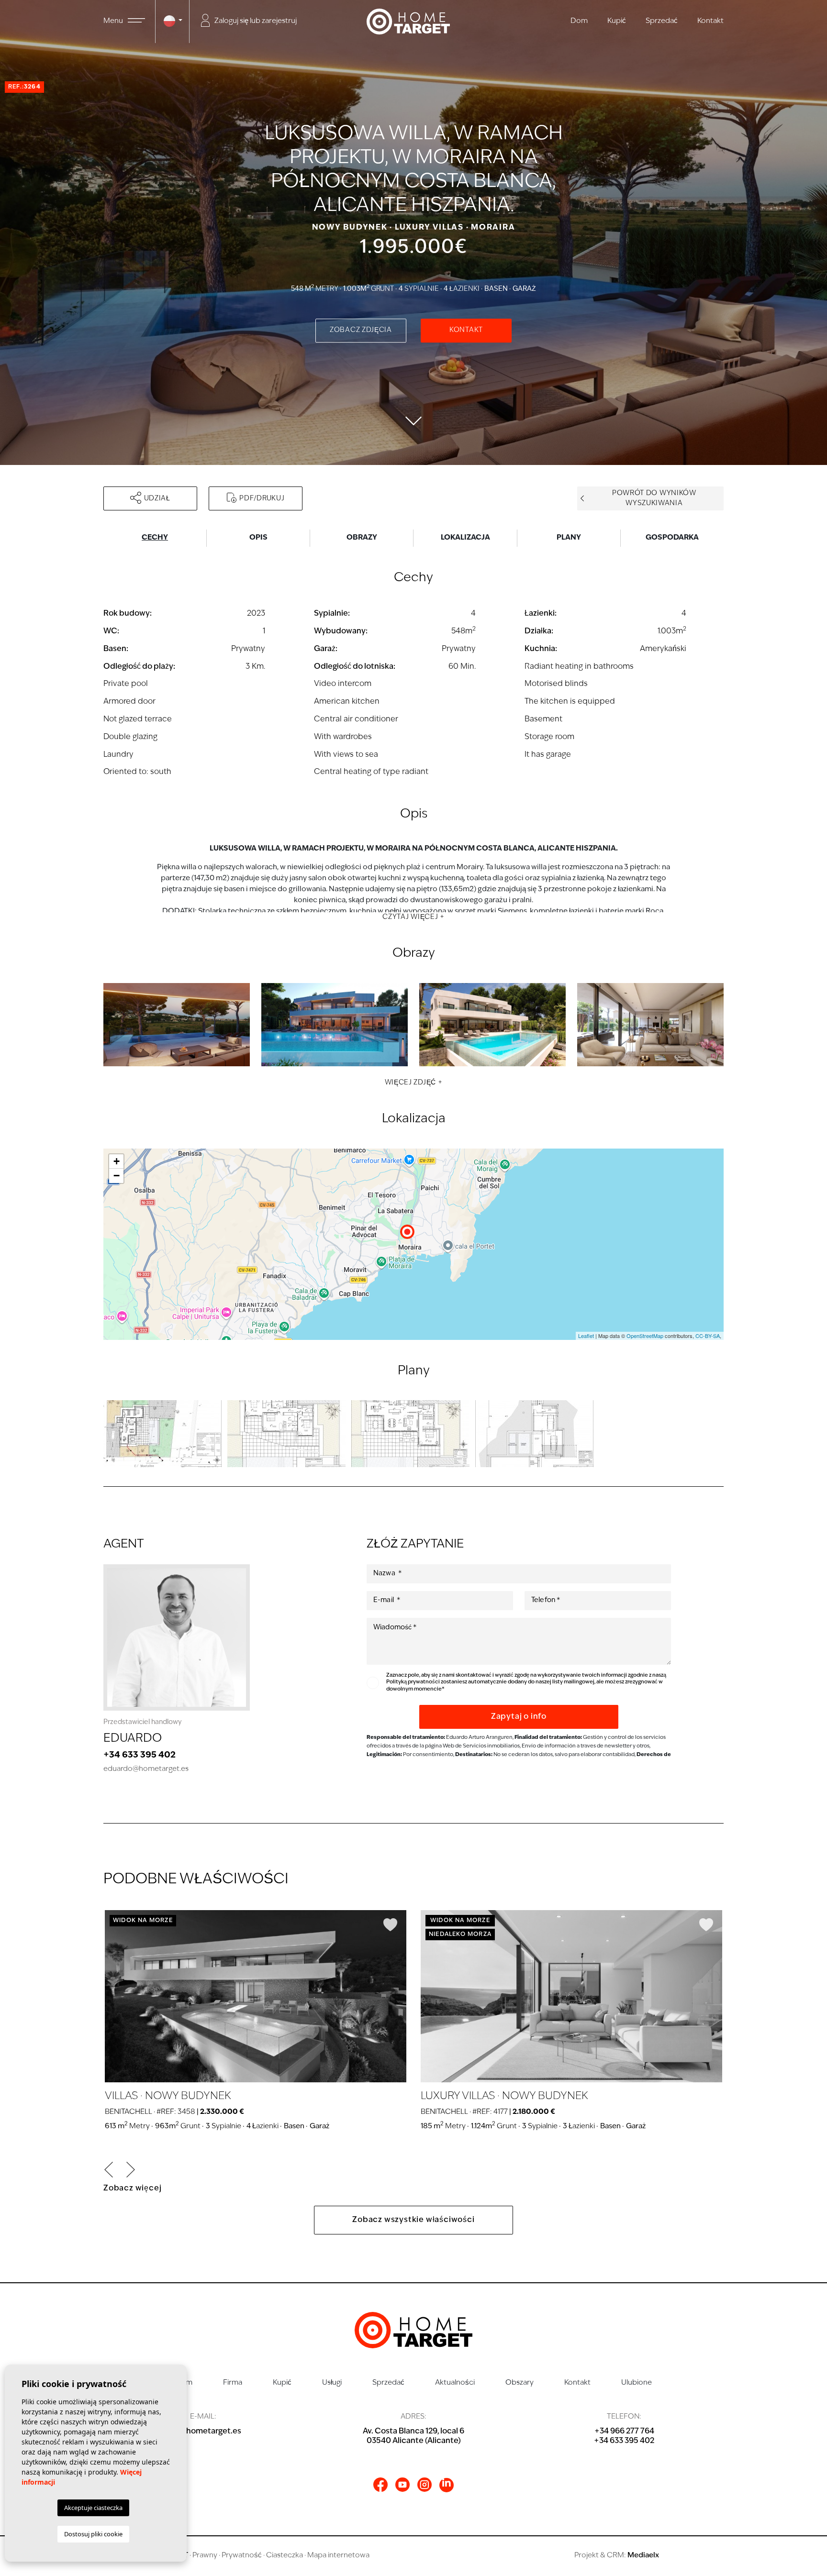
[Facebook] (380, 2485)
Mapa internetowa (338, 2556)
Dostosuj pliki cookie (93, 2534)
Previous (109, 2170)
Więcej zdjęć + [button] (414, 1083)
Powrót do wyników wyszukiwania (654, 498)
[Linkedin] (447, 2485)
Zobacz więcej (132, 2189)
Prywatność (242, 2556)
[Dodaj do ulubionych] (390, 1925)
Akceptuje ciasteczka (93, 2508)
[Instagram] (425, 2485)
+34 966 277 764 (624, 2432)
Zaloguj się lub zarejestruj (255, 21)
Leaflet (586, 1336)
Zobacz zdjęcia (361, 330)
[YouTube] (402, 2485)
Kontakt (710, 21)
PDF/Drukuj (262, 499)
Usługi (332, 2383)
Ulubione (637, 2383)
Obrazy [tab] (362, 538)
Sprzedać (662, 21)
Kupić (617, 21)
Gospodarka (672, 538)
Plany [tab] (569, 538)
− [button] (117, 1176)
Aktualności (455, 2383)
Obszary (520, 2383)
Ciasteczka (285, 2556)
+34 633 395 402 (140, 1756)
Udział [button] (157, 499)
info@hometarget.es (203, 2432)
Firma (233, 2383)
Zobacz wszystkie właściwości (413, 2220)
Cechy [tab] (155, 538)
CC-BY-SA (708, 1336)
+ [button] (117, 1161)
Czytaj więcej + (413, 917)
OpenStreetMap (645, 1336)
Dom (579, 21)
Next (131, 2170)
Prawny (205, 2556)
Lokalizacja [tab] (465, 538)
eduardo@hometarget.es (146, 1769)
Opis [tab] (258, 538)
